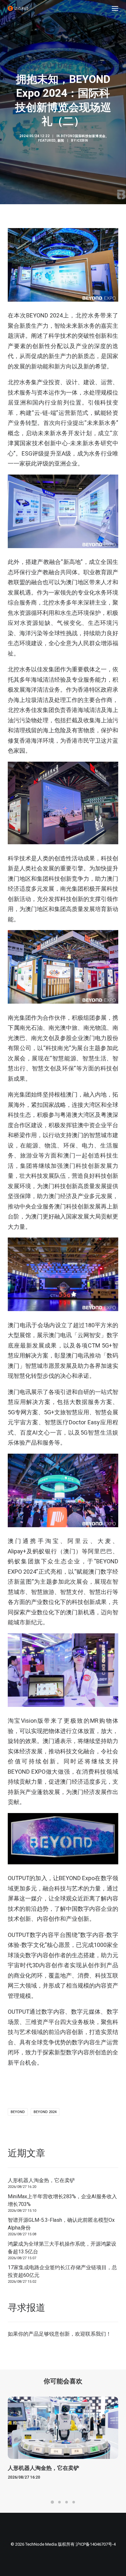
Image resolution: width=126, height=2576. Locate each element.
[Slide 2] (59, 2502)
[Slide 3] (67, 2502)
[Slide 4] (74, 2502)
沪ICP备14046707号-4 (96, 2544)
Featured (47, 140)
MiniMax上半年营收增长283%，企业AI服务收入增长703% (62, 2200)
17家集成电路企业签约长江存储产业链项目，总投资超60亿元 (62, 2271)
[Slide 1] (52, 2502)
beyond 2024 (45, 2112)
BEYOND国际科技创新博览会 (83, 136)
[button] (115, 8)
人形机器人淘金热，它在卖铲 (41, 2180)
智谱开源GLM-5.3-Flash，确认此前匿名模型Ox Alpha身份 (61, 2224)
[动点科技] (18, 8)
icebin (82, 140)
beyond (18, 2112)
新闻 (61, 140)
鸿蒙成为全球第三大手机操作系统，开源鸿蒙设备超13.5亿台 (62, 2248)
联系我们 (96, 2334)
